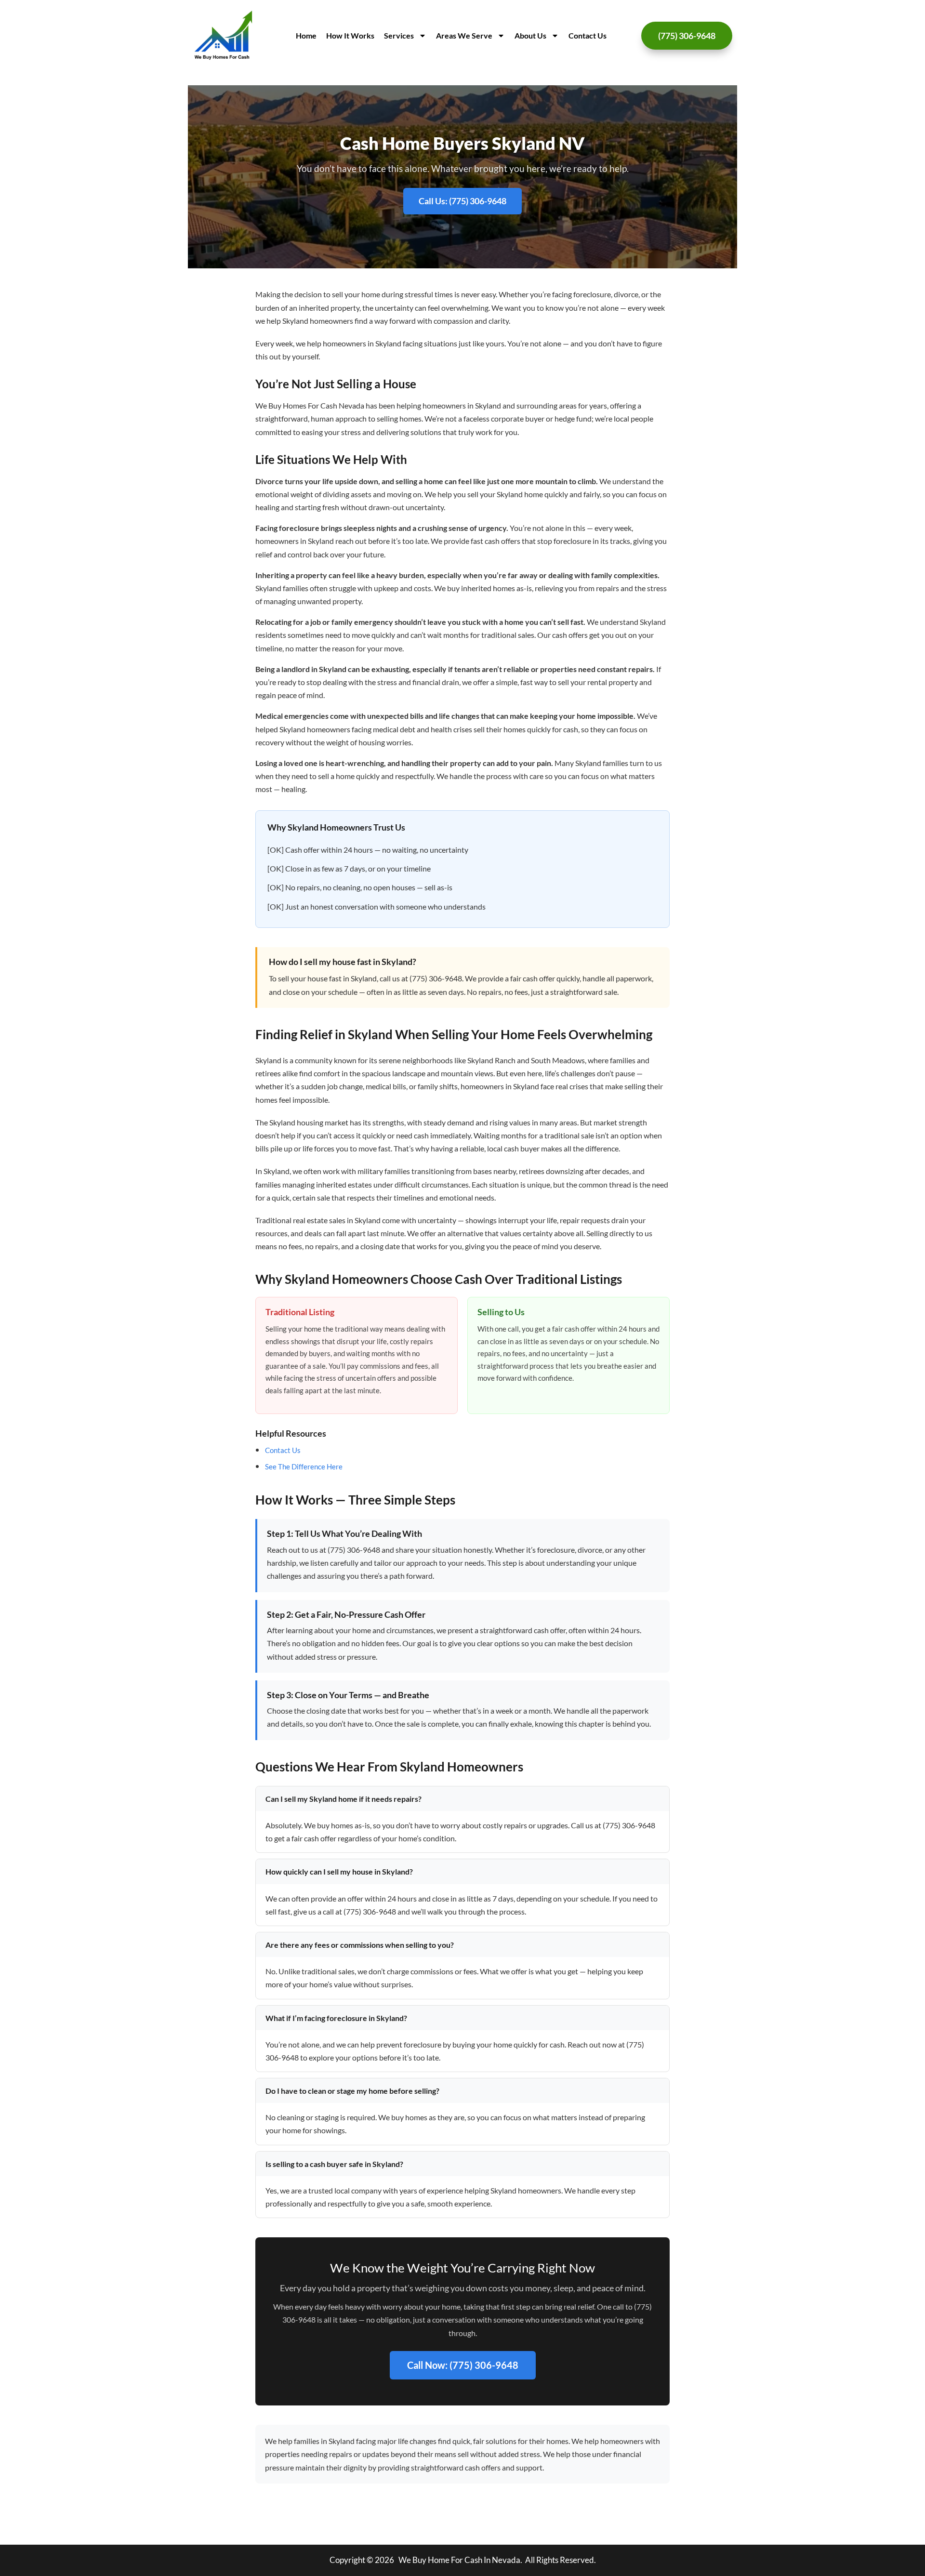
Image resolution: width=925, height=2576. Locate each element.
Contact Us (588, 35)
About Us (530, 35)
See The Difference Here (304, 1466)
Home (306, 35)
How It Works (350, 35)
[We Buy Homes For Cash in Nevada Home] (224, 36)
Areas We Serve (464, 35)
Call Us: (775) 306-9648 (462, 201)
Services (399, 35)
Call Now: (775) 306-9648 (463, 2365)
